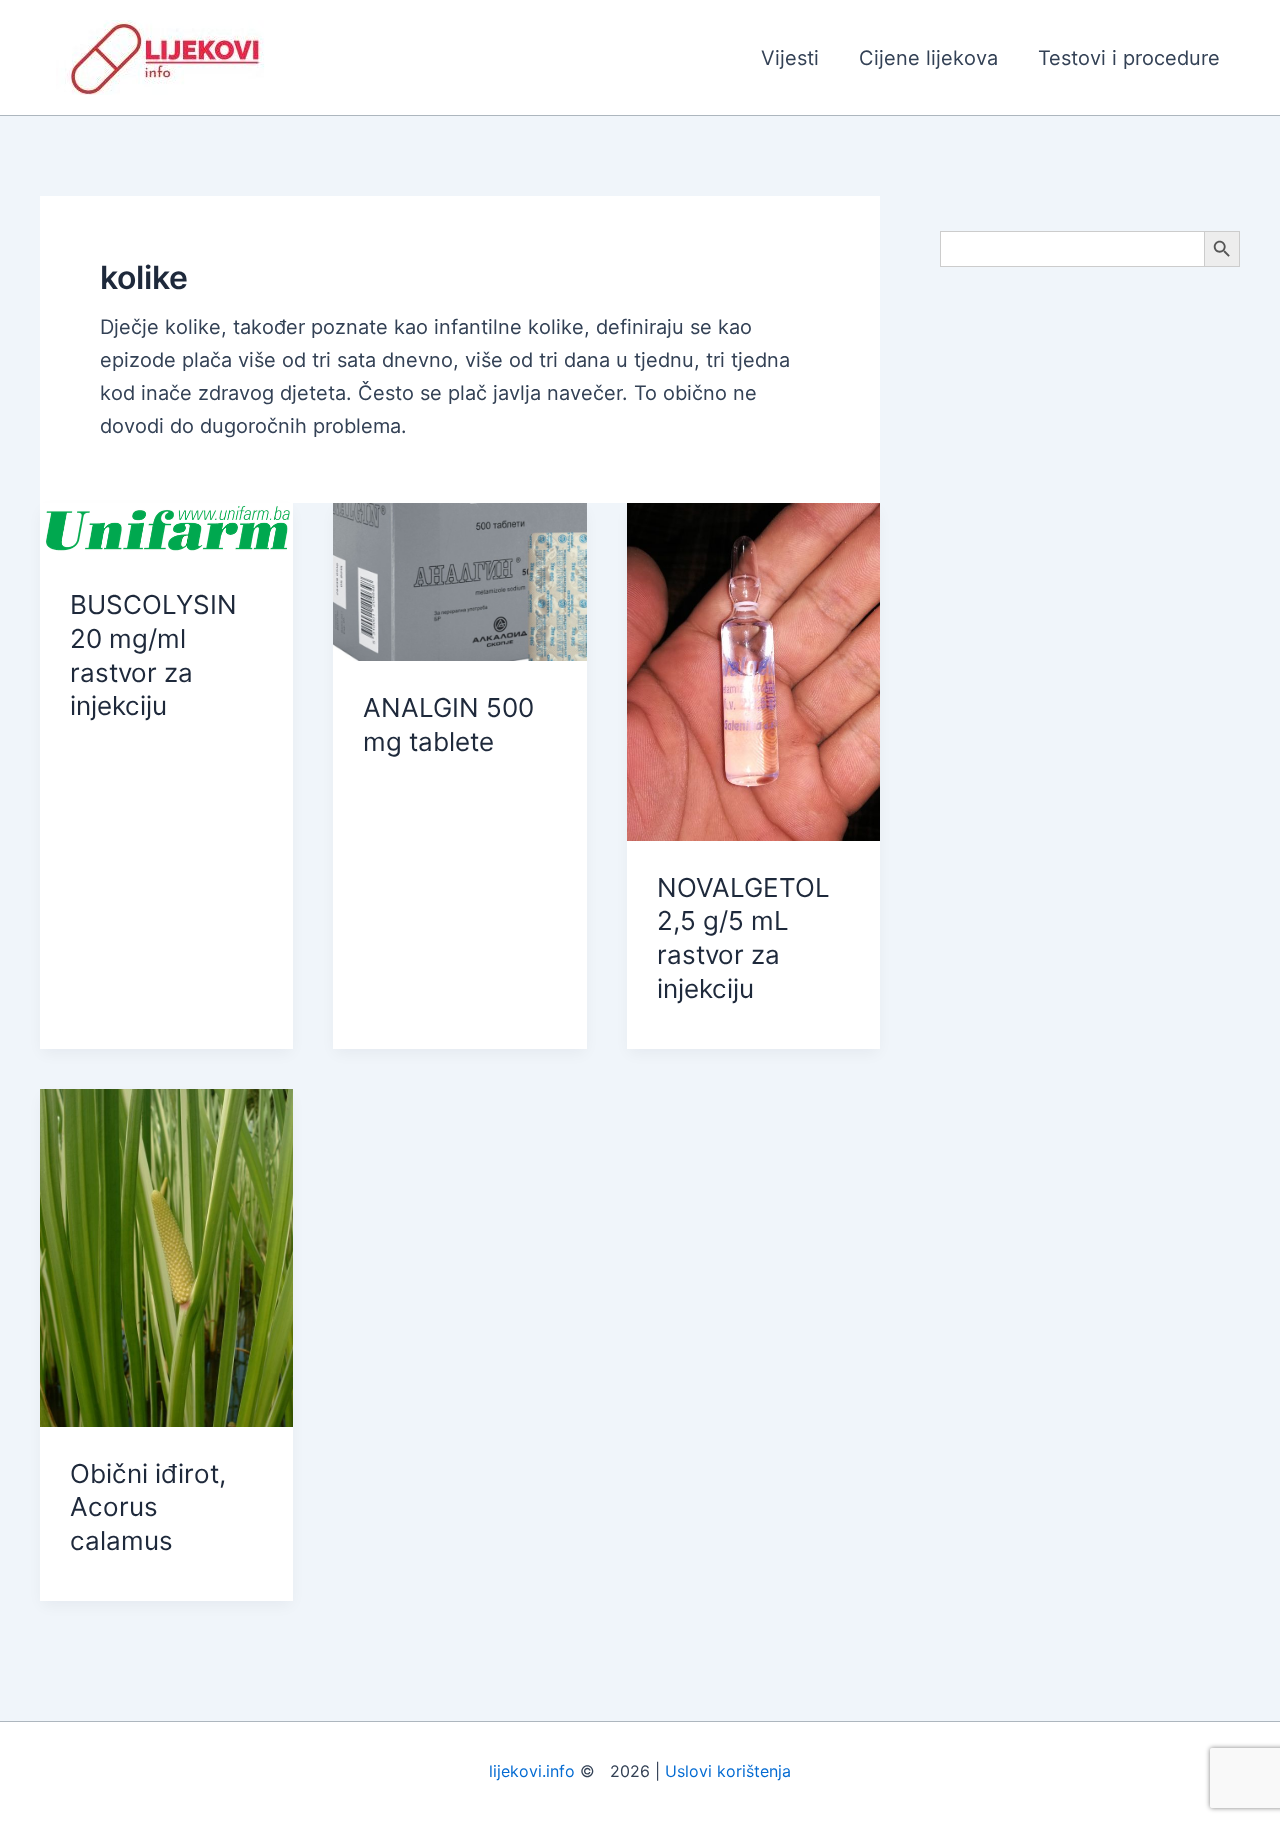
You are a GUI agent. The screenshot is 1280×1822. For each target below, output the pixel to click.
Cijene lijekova (928, 58)
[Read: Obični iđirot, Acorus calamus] (166, 1256)
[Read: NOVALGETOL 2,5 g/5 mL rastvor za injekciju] (753, 670)
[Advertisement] (1090, 602)
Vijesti (790, 58)
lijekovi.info (532, 1771)
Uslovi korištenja (728, 1771)
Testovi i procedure (1129, 58)
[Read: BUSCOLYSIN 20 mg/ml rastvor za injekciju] (166, 529)
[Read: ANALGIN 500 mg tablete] (459, 580)
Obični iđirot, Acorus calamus (148, 1507)
